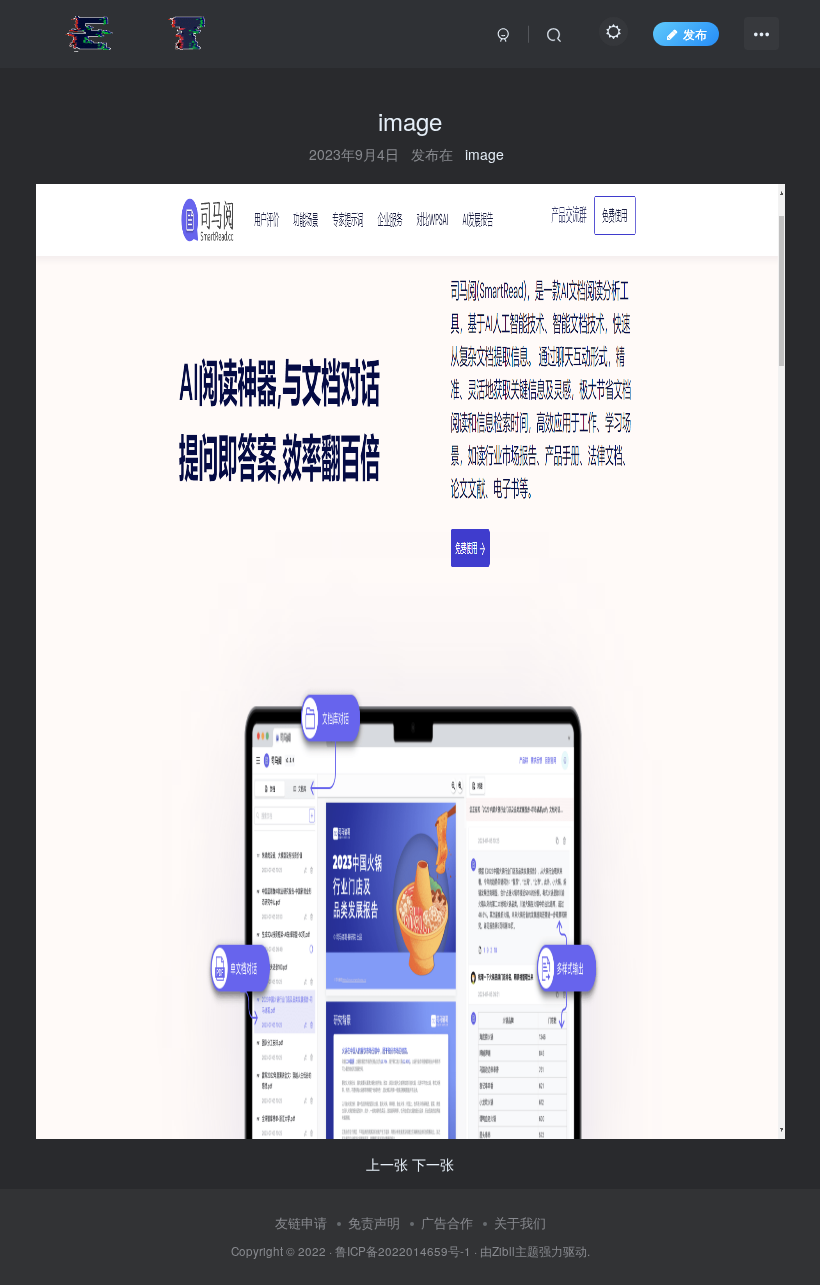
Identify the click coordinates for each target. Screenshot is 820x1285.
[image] (410, 660)
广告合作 (447, 1222)
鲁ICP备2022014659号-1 (403, 1251)
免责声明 (374, 1222)
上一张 (387, 1164)
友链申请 (301, 1222)
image (484, 154)
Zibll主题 (515, 1251)
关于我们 (520, 1222)
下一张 (433, 1164)
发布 (695, 33)
